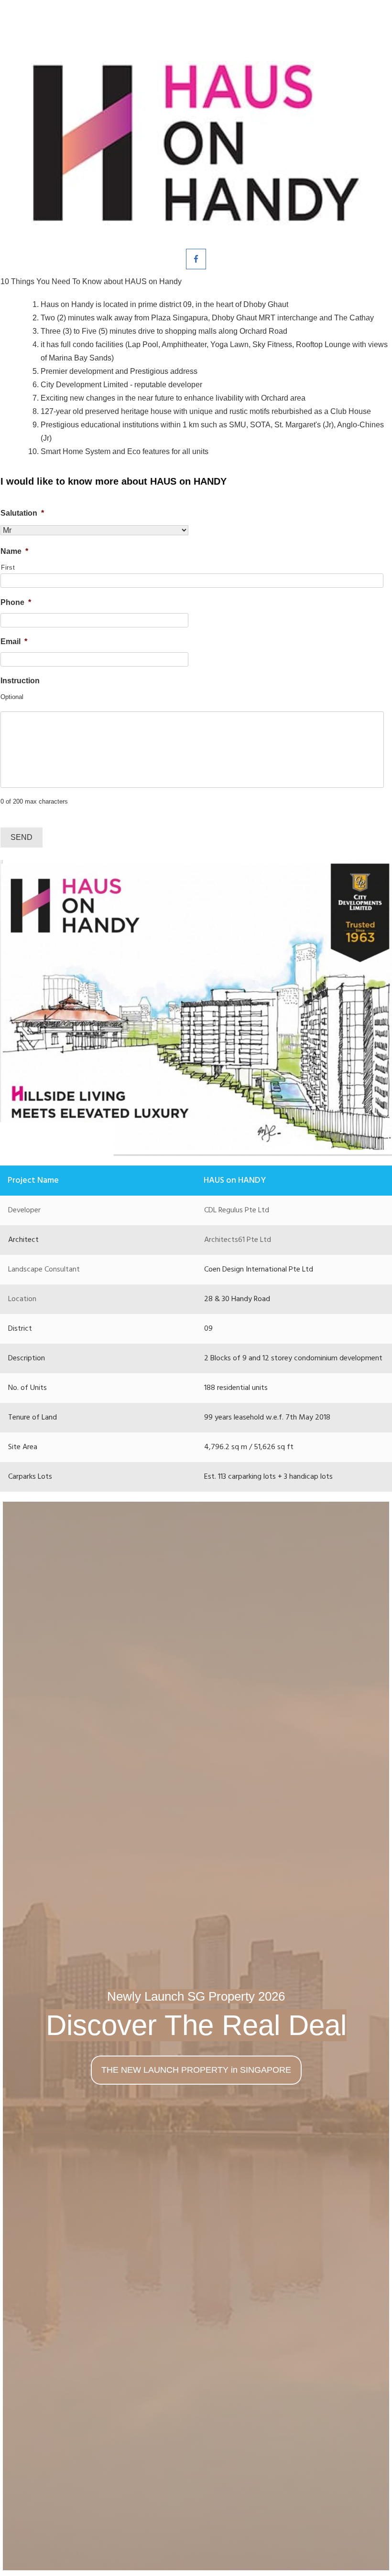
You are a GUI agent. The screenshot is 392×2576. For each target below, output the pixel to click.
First (8, 567)
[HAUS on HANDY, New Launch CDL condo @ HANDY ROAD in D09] (196, 143)
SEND (22, 837)
